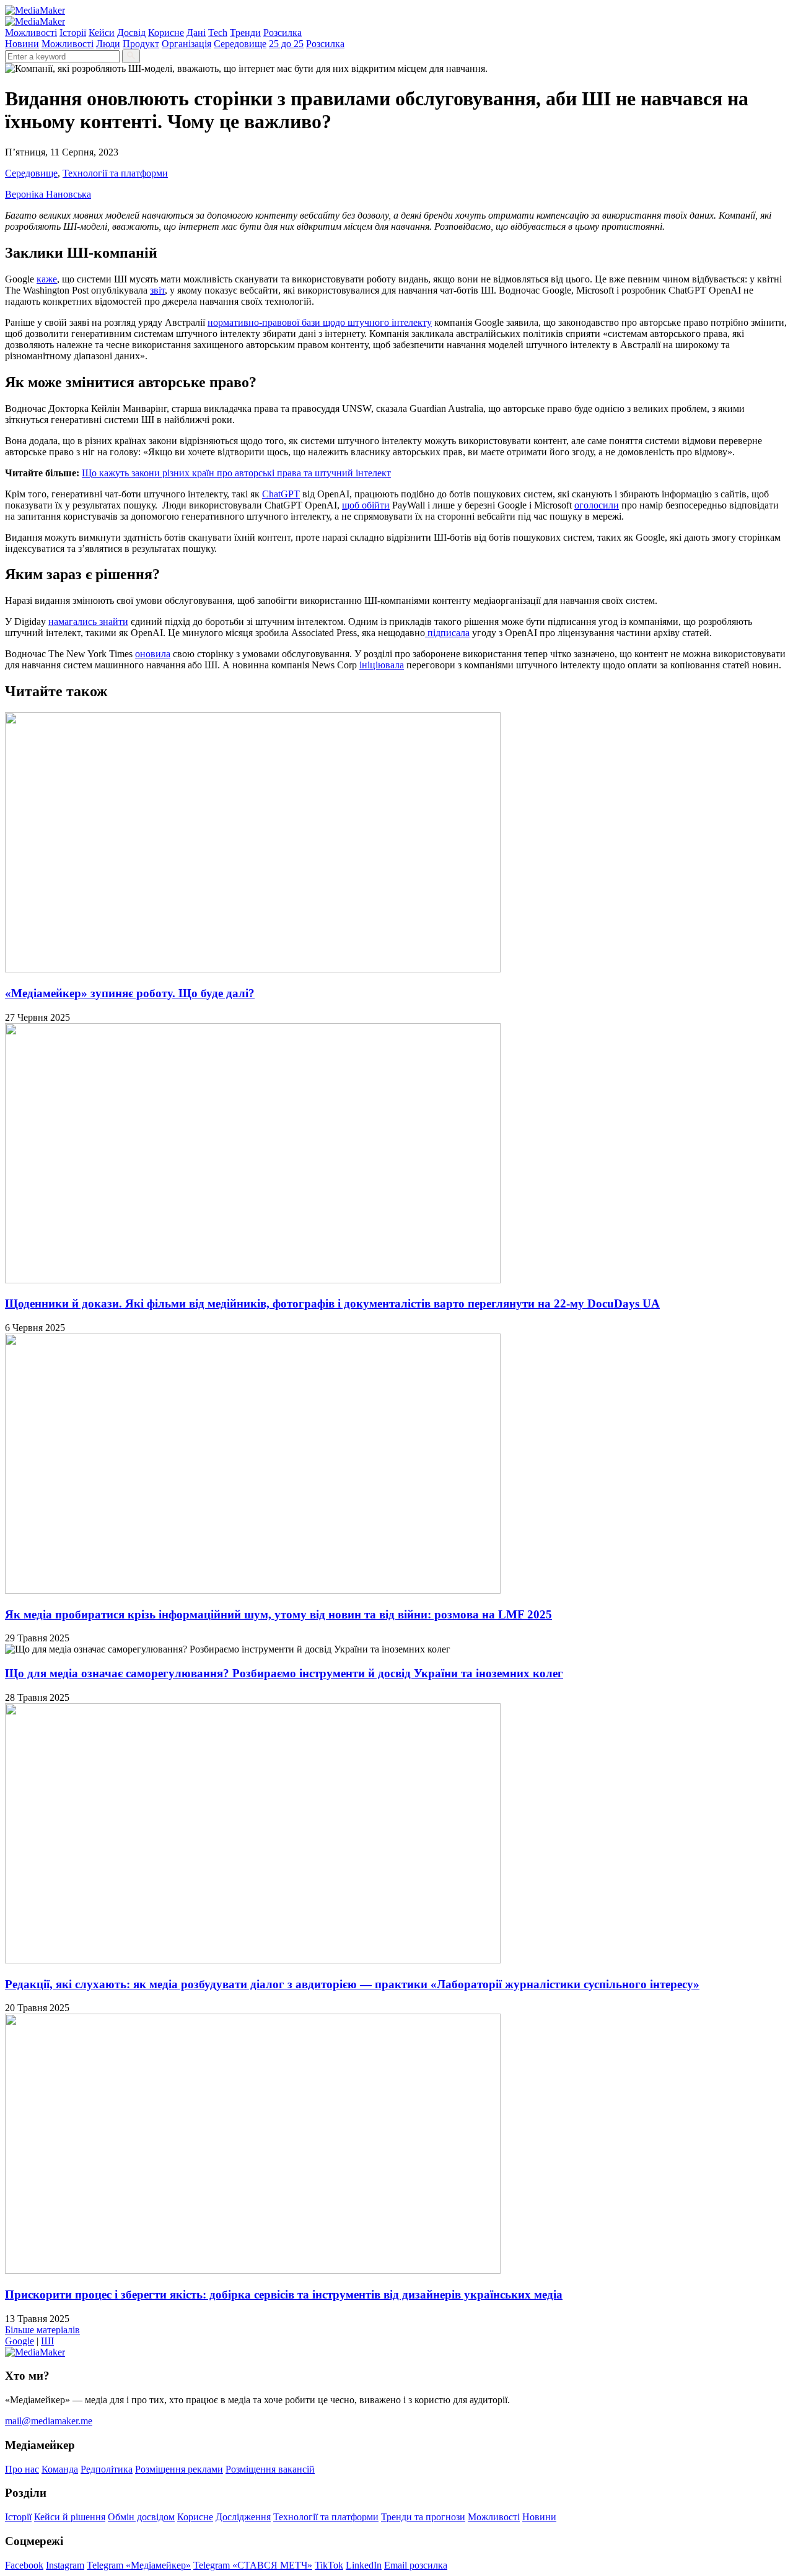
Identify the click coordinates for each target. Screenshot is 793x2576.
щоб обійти (366, 505)
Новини (22, 44)
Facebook (24, 2565)
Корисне (166, 33)
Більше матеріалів (42, 2330)
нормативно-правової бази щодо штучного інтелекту (320, 322)
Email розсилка (416, 2565)
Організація (186, 44)
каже (47, 279)
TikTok (329, 2565)
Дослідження (243, 2517)
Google (20, 2341)
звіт (157, 290)
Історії (73, 33)
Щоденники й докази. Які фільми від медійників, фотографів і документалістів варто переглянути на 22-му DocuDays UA (332, 1303)
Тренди (245, 33)
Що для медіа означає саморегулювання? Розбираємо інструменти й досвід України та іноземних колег (284, 1673)
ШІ (47, 2341)
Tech (218, 33)
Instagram (65, 2565)
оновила (153, 654)
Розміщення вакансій (270, 2469)
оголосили (597, 505)
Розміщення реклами (179, 2469)
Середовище (240, 44)
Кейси (102, 33)
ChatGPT (281, 494)
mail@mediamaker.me (49, 2421)
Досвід (131, 33)
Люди (108, 44)
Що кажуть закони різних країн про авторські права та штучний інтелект (236, 473)
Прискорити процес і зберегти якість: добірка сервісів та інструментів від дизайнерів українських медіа (284, 2294)
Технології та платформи (115, 173)
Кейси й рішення (70, 2517)
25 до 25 (286, 44)
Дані (196, 33)
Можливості (31, 33)
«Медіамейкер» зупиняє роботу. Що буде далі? (130, 993)
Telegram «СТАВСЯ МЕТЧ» (253, 2565)
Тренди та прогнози (423, 2517)
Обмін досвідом (141, 2517)
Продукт (141, 44)
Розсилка (283, 33)
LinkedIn (364, 2565)
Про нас (22, 2469)
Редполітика (107, 2469)
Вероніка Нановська (48, 194)
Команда (60, 2469)
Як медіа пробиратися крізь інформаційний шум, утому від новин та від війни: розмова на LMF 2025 (278, 1614)
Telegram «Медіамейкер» (139, 2565)
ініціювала (382, 665)
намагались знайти (88, 622)
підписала (447, 633)
